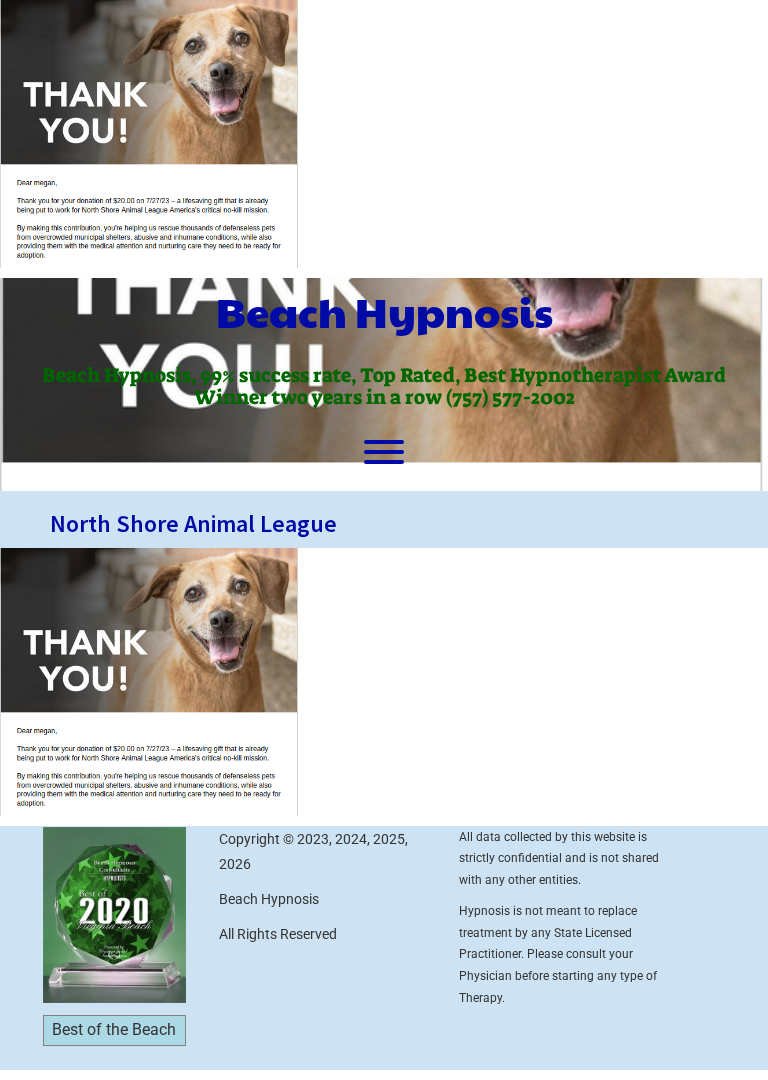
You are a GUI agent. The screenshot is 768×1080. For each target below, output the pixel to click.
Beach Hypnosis (384, 311)
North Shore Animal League (193, 523)
